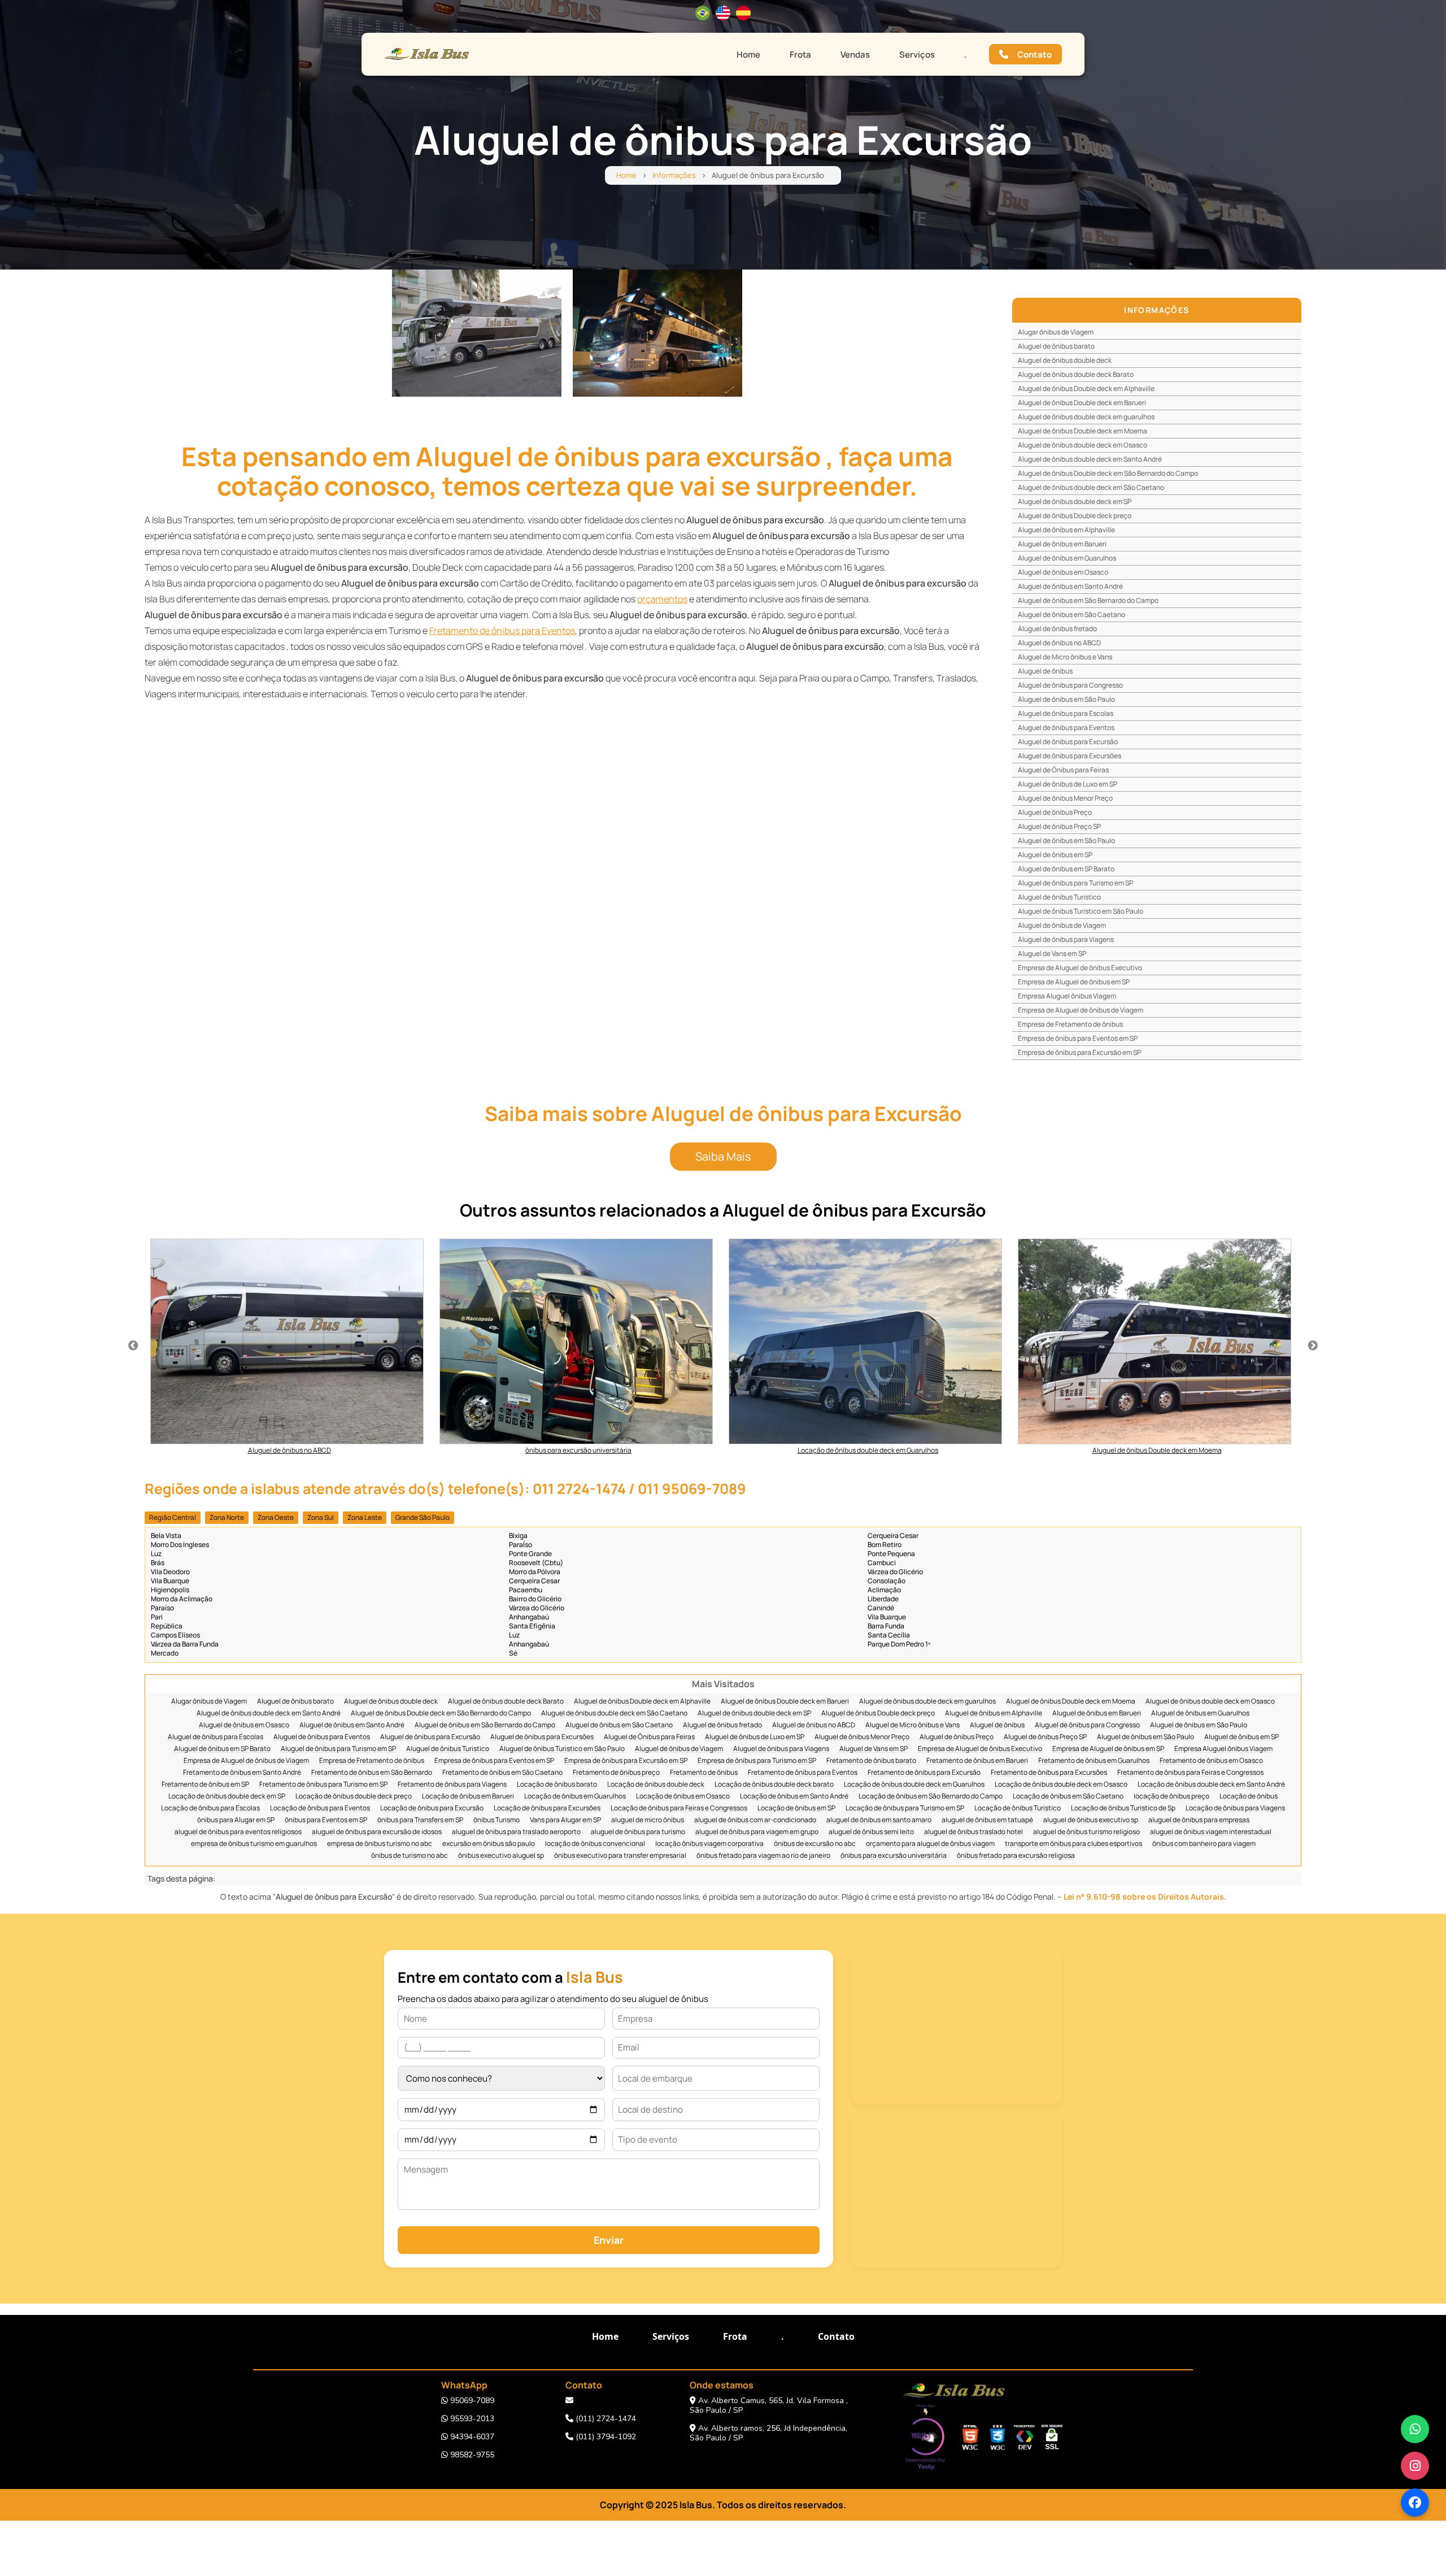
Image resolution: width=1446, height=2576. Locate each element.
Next (1313, 1346)
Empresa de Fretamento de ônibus (1070, 1024)
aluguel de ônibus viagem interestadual (1211, 1832)
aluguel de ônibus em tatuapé (987, 1820)
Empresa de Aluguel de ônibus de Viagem (1081, 1010)
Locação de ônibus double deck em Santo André (1211, 1785)
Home (748, 55)
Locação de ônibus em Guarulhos (575, 1797)
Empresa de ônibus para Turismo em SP (757, 1761)
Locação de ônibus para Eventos (320, 1808)
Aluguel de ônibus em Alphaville (1066, 530)
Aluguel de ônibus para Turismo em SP (1075, 883)
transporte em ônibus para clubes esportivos (1073, 1844)
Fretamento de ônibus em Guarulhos (1094, 1761)
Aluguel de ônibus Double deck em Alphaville (1086, 388)
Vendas (855, 55)
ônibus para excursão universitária (894, 1856)
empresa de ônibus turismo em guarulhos (254, 1844)
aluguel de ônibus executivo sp (1091, 1820)
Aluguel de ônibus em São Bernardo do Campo (1088, 600)
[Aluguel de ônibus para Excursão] (477, 333)
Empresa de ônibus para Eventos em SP (1078, 1038)
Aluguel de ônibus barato (1056, 346)
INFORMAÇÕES (1157, 310)
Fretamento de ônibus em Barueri (977, 1761)
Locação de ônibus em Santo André (794, 1797)
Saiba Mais (723, 1156)
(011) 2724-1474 (605, 2419)
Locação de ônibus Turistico (1018, 1808)
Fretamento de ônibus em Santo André (242, 1773)
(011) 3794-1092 (605, 2437)
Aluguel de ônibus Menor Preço (1065, 798)
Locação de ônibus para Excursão (432, 1808)
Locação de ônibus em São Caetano (1068, 1797)
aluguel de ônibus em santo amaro (879, 1820)
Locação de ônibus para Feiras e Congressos (679, 1808)
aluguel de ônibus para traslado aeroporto (516, 1832)
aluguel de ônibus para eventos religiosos (238, 1832)
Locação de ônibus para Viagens (1235, 1808)
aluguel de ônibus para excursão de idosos (377, 1832)
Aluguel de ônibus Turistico (1059, 897)
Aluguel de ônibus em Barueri (1062, 544)
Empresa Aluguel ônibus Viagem (1067, 996)
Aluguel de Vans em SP (1052, 953)
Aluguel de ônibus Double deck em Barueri (1082, 403)
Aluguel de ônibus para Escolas (1066, 713)
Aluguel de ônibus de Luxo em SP (1068, 784)
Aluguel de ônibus (1045, 671)
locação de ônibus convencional (595, 1844)
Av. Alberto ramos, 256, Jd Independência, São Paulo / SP (768, 2433)
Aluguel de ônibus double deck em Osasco (1083, 445)
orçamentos (662, 599)
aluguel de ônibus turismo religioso (1086, 1832)
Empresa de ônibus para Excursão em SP (1079, 1052)
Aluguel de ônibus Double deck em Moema (1083, 431)
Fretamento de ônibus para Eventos (502, 631)
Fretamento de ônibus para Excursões (1049, 1773)
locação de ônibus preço (1171, 1797)
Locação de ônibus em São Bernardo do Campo (931, 1797)
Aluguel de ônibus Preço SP (1059, 826)
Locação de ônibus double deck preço (354, 1797)
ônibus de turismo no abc (410, 1856)
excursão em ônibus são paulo (489, 1844)
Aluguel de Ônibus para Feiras (1063, 770)
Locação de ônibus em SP (796, 1808)
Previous (133, 1346)
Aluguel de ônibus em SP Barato (1066, 869)
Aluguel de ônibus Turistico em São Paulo (1081, 911)
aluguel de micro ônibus (648, 1820)
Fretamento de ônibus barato (871, 1761)
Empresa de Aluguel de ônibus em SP (1074, 982)
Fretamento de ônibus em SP (205, 1785)
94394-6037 (471, 2437)
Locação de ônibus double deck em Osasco (1061, 1785)
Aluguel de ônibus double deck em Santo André (1090, 459)
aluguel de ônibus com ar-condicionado (755, 1820)
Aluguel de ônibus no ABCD (1059, 643)
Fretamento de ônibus (704, 1773)
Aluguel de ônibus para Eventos (1066, 727)
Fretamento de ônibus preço (616, 1773)
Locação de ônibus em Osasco (683, 1797)
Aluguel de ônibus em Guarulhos (1067, 558)
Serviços (917, 55)
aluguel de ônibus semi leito (871, 1832)
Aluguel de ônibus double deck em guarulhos (1086, 417)
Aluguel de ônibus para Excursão (1068, 742)
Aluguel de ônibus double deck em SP (1075, 501)
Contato (1035, 55)
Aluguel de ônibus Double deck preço (1075, 516)
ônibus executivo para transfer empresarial (620, 1856)
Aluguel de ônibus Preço (1055, 812)
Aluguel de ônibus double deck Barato (1076, 374)
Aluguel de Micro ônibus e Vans (1065, 657)
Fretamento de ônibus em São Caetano (502, 1773)
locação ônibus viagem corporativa (709, 1844)
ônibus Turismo (496, 1820)
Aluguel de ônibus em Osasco (1063, 572)
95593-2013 (471, 2419)
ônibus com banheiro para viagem (1204, 1844)
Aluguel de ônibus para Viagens (1066, 939)
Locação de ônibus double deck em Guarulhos (914, 1785)
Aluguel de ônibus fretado (1057, 629)
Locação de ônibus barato (557, 1785)
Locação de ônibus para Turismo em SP (905, 1808)
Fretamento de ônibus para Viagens (452, 1785)
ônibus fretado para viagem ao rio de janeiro (763, 1856)
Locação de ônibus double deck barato (774, 1785)
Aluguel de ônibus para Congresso (1070, 685)
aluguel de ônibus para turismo (638, 1832)
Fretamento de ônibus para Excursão (924, 1773)
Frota (800, 55)
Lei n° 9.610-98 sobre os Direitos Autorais (1144, 1897)
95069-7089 (471, 2401)
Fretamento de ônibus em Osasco (1211, 1761)
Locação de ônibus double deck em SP (227, 1797)
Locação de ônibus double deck (656, 1785)
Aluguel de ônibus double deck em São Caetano (1091, 487)
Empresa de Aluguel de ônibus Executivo (1080, 968)
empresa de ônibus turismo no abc (380, 1844)
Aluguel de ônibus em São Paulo (1066, 699)
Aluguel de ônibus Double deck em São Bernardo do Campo (1108, 473)
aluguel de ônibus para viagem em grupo (757, 1832)
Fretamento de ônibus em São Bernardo (372, 1773)
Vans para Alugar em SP (565, 1820)
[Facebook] (1415, 2503)
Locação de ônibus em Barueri (468, 1797)
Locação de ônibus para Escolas (210, 1808)
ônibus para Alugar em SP (236, 1820)
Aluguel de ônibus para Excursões (1070, 756)
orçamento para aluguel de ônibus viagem (930, 1844)
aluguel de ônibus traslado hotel (974, 1832)
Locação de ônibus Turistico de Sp (1123, 1808)
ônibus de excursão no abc (815, 1844)
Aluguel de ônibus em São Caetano (1072, 614)
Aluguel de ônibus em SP (1055, 855)
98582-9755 (471, 2455)
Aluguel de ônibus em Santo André (1070, 586)
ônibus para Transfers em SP (420, 1820)
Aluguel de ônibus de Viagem (1062, 925)
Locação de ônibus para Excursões (547, 1808)
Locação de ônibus (1249, 1797)
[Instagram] (1415, 2466)
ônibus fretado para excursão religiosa (1016, 1856)
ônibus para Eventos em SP (326, 1820)
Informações (674, 175)
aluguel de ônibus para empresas (1199, 1820)
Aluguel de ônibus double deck (1065, 360)
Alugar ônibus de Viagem (1056, 332)
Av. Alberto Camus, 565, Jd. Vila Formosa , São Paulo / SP (769, 2405)
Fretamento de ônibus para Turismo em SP (323, 1785)
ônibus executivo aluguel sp (501, 1856)
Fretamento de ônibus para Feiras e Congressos (1190, 1773)
